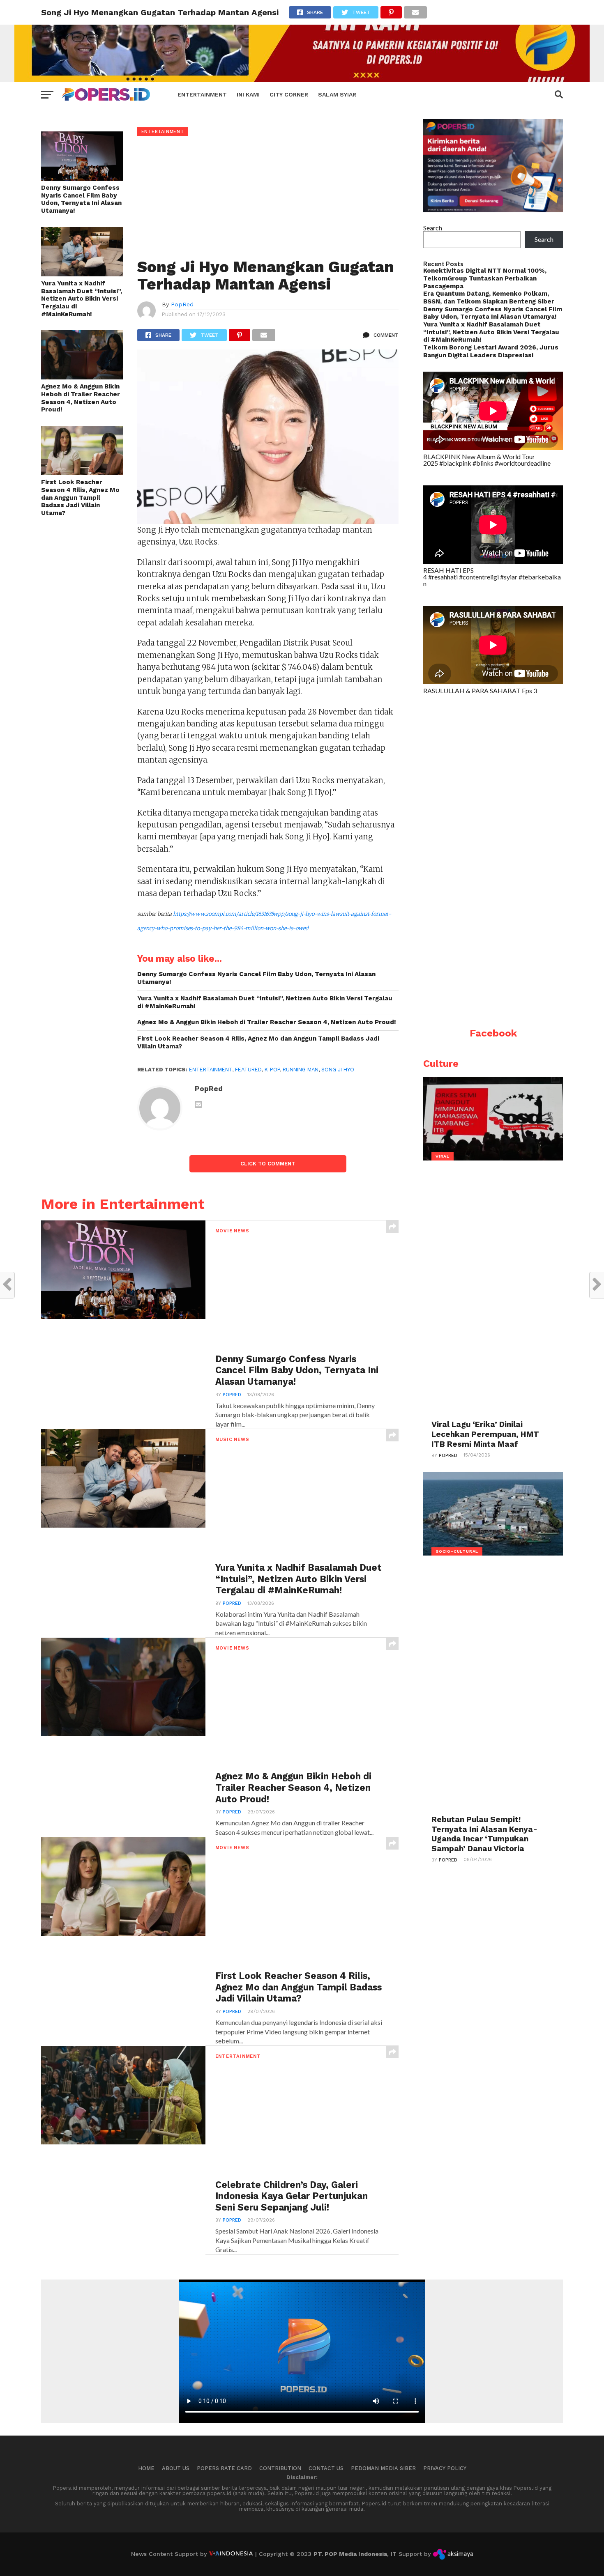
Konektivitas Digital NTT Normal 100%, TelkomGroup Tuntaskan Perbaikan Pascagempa (485, 278)
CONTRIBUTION (280, 2468)
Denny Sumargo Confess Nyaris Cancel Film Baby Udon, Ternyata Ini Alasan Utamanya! (81, 199)
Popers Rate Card (224, 2468)
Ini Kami (248, 94)
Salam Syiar (337, 94)
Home (146, 2468)
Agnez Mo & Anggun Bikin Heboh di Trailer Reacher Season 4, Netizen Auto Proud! (81, 398)
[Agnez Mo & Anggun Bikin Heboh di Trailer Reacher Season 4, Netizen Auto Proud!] (82, 377)
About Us (176, 2468)
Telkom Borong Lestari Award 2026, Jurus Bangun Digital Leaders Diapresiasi (491, 351)
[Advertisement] (268, 198)
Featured (248, 1070)
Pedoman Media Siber (383, 2468)
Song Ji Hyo (338, 1070)
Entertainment (202, 94)
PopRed (182, 304)
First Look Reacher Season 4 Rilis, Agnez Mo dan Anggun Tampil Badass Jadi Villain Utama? (80, 498)
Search (433, 228)
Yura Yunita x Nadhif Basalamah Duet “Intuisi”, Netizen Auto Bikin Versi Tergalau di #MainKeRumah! (82, 299)
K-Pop (272, 1070)
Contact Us (326, 2468)
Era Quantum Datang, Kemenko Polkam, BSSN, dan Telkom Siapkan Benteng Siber (489, 298)
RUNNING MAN (301, 1070)
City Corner (289, 94)
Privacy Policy (445, 2468)
